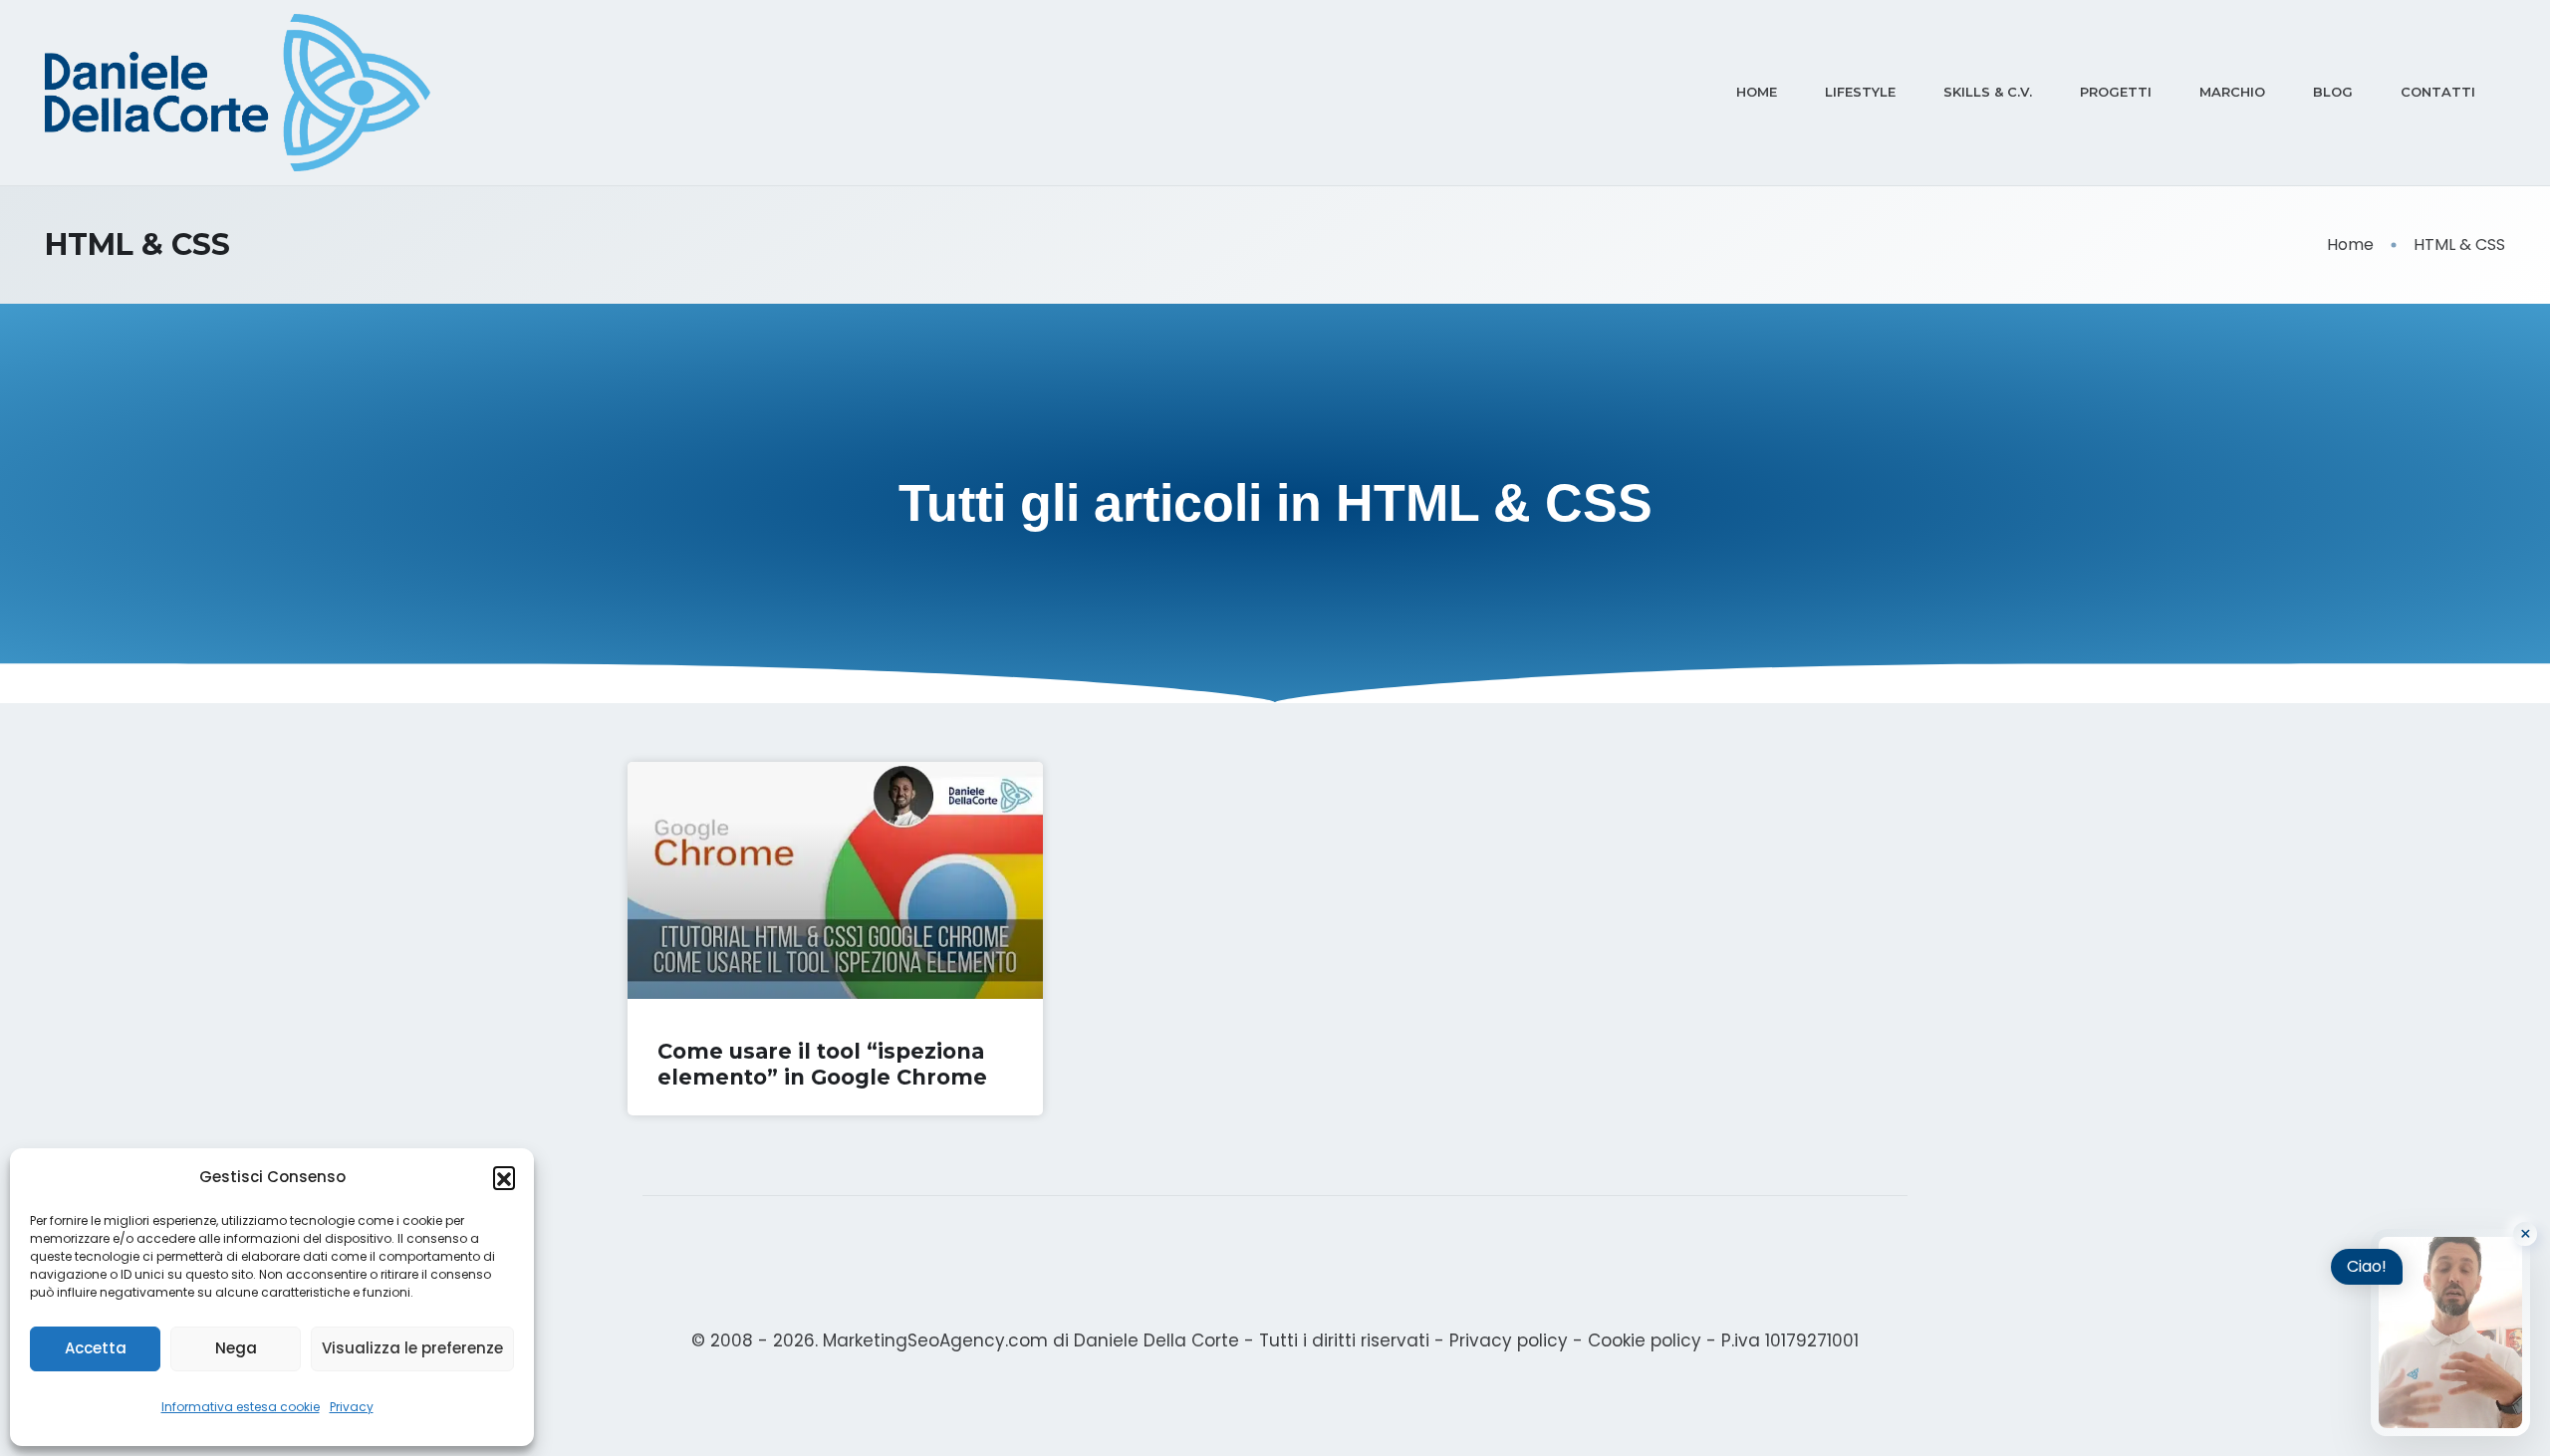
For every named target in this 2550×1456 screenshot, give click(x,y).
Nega (236, 1348)
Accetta (96, 1348)
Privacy (352, 1407)
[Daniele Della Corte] (238, 93)
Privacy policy (1509, 1340)
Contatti (2438, 92)
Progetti (2116, 92)
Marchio (2232, 92)
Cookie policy (1645, 1340)
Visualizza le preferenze (412, 1348)
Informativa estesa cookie (241, 1407)
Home (1757, 92)
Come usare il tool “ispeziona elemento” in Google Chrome (822, 1064)
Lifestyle (1860, 92)
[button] (504, 1177)
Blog (2333, 92)
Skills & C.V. (1988, 92)
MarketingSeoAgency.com (935, 1340)
